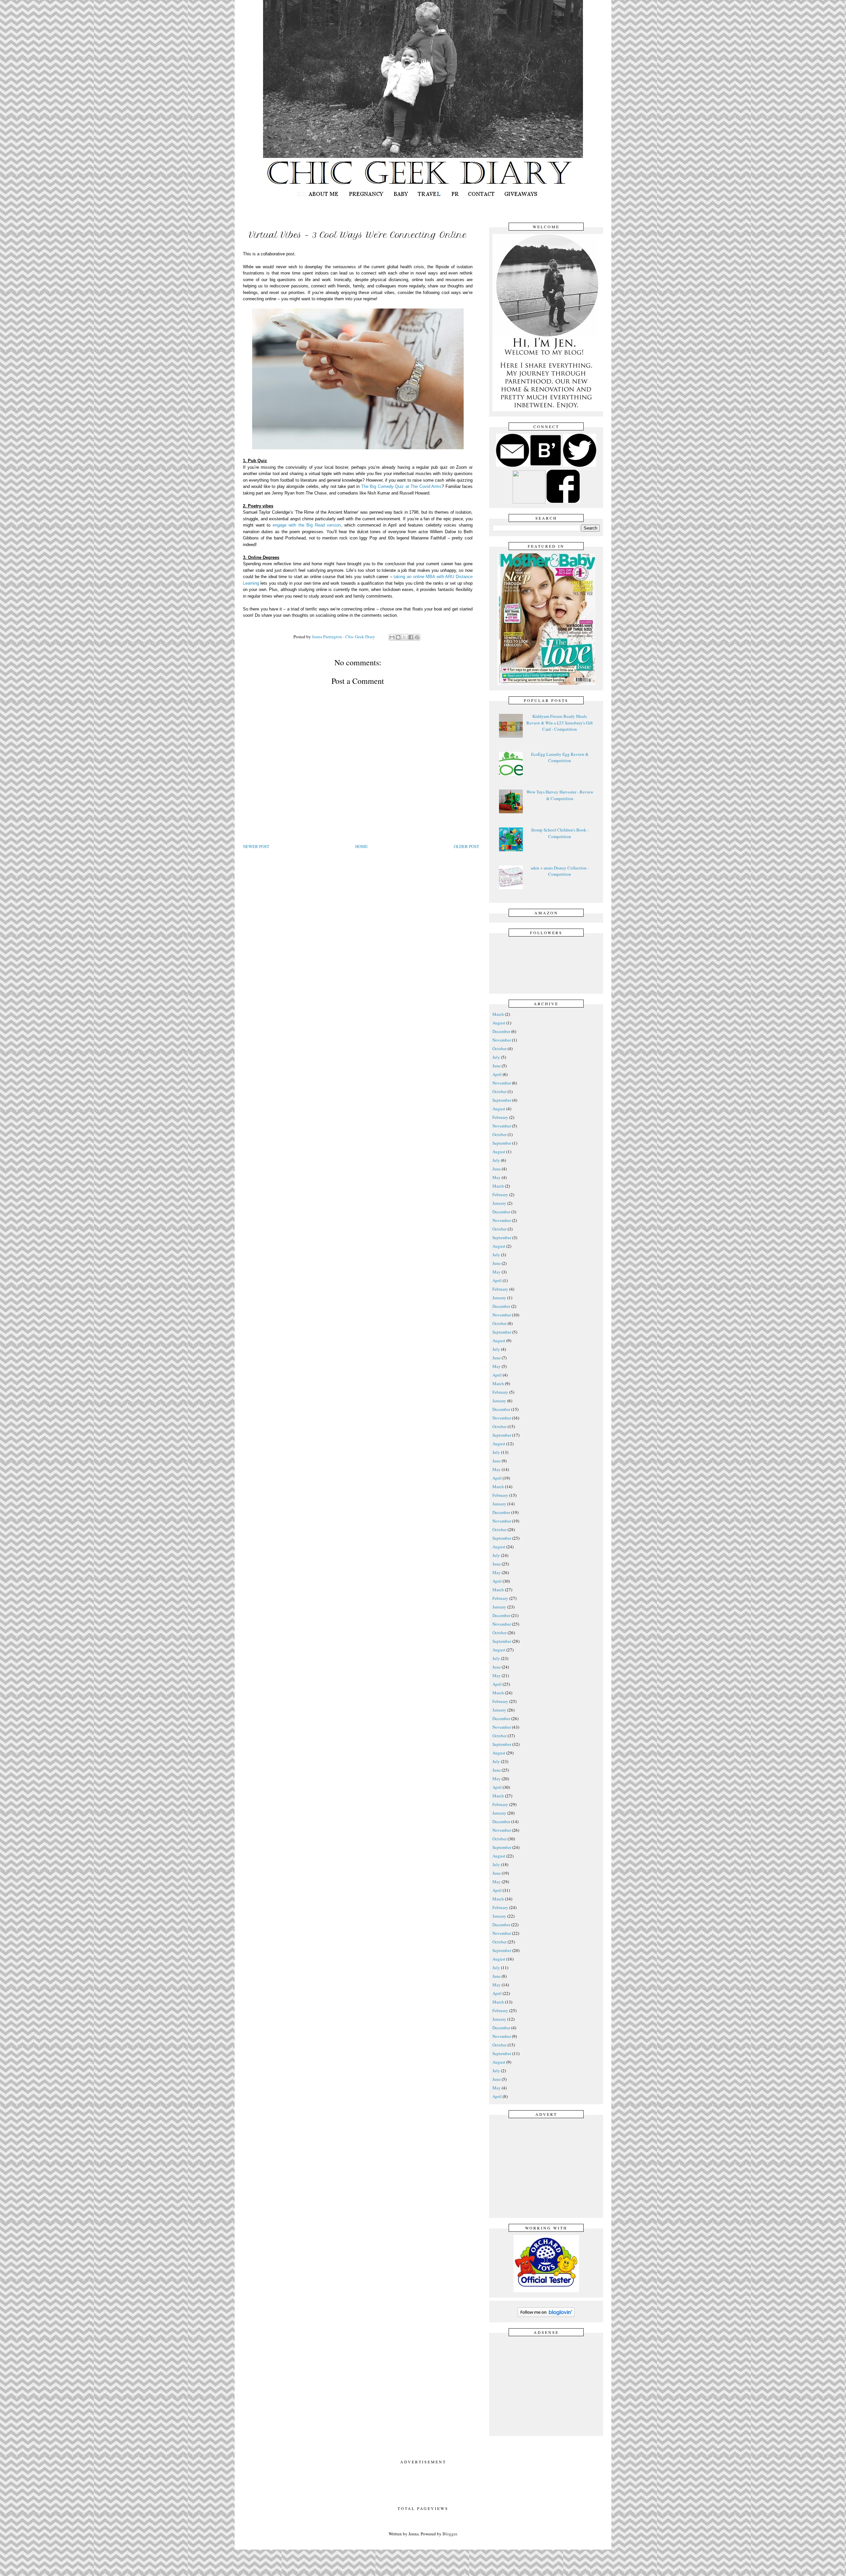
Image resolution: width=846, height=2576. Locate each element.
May (497, 1177)
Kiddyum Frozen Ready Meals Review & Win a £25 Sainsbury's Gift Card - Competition (560, 723)
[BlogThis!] (398, 637)
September (502, 1100)
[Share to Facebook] (411, 637)
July (496, 1057)
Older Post (466, 846)
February (500, 1117)
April (497, 1074)
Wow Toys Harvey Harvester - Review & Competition (560, 795)
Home (362, 846)
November (502, 1040)
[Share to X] (404, 637)
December (501, 1031)
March (498, 1014)
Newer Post (256, 846)
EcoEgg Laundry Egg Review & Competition (560, 757)
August (499, 1023)
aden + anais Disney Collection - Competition (560, 871)
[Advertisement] (548, 2167)
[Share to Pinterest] (417, 637)
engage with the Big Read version (307, 525)
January (499, 1203)
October (500, 1049)
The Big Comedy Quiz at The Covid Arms (401, 486)
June (497, 1066)
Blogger (450, 2534)
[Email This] (392, 637)
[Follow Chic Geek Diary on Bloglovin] (546, 2316)
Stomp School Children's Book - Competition (560, 833)
